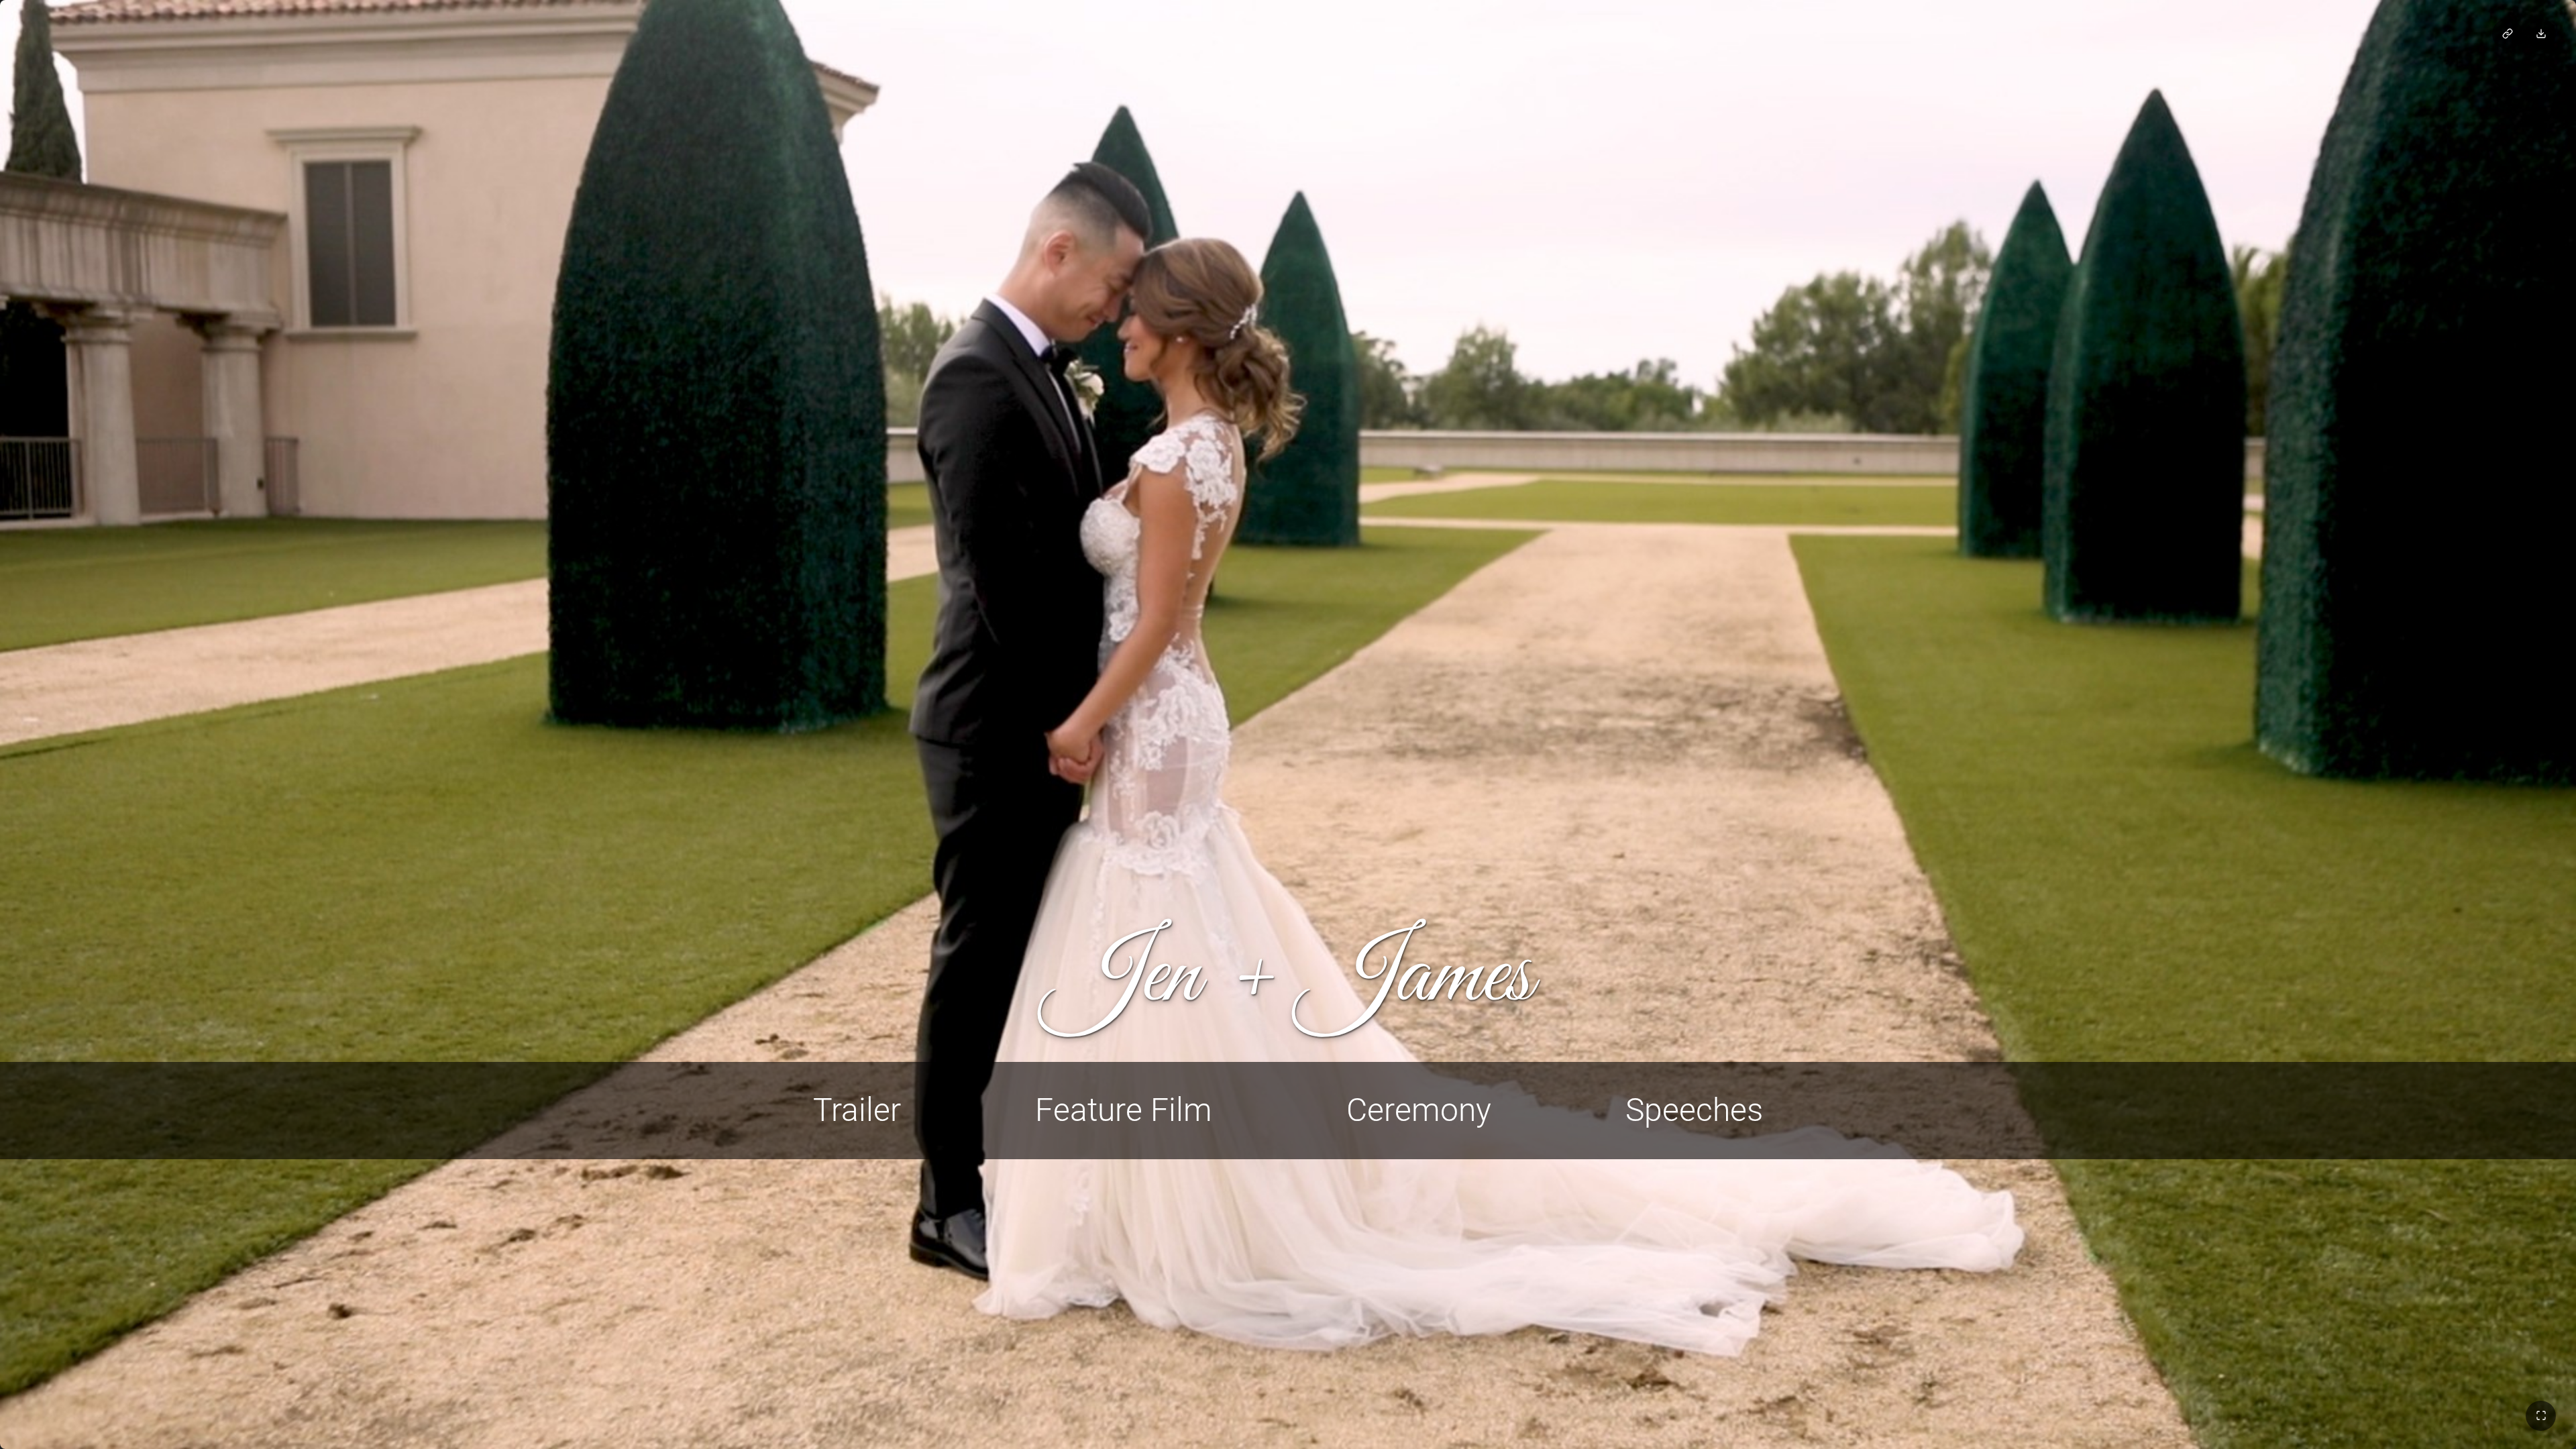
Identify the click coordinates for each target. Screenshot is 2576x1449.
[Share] (2507, 34)
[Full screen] (2541, 1416)
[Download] (2541, 34)
